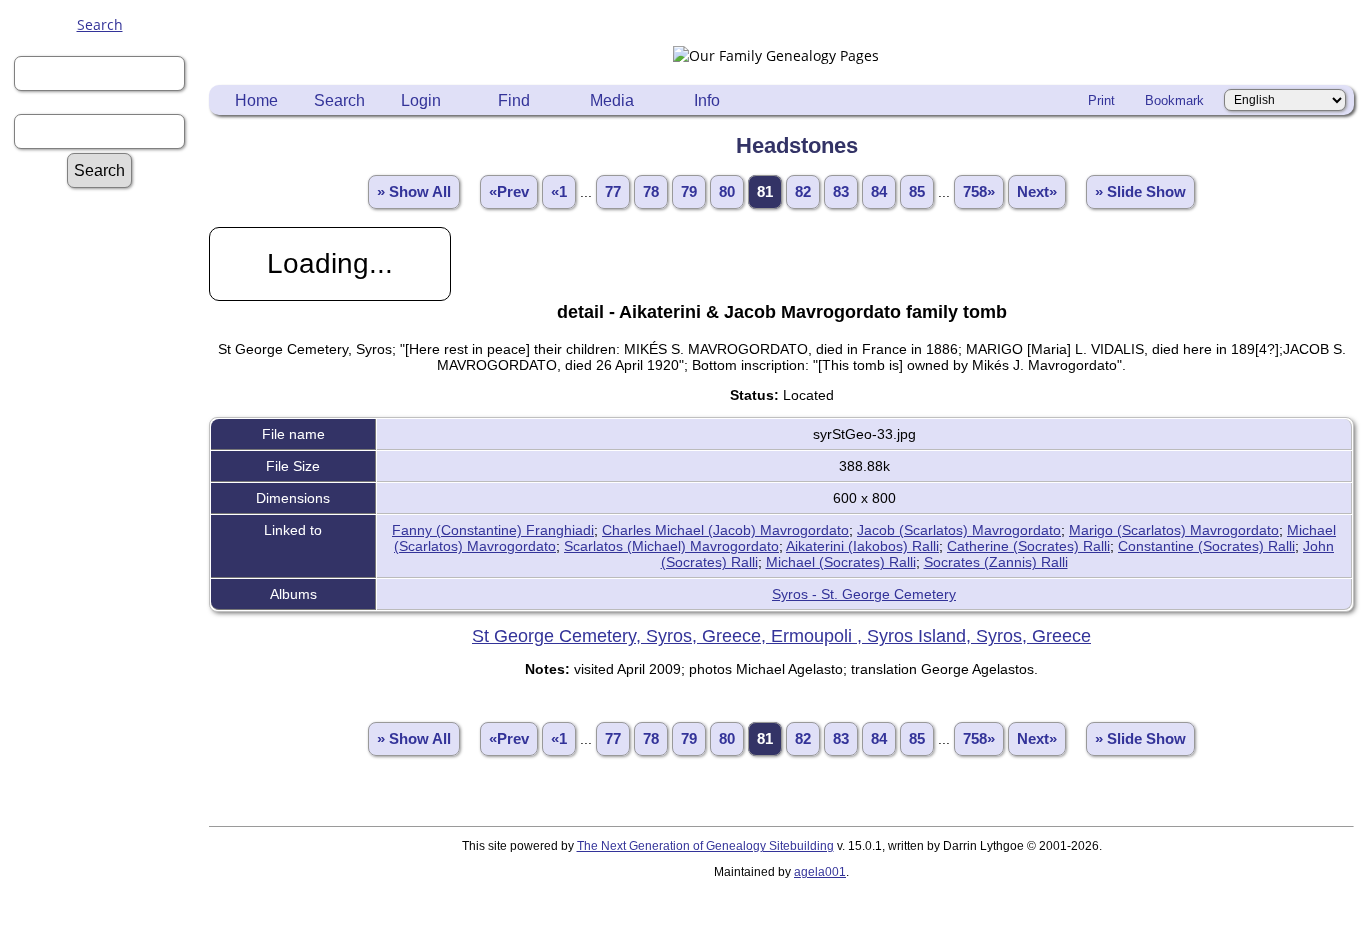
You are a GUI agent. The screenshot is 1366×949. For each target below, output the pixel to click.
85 (917, 192)
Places (109, 735)
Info (707, 100)
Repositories (109, 431)
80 (727, 192)
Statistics (109, 469)
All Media (109, 545)
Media (612, 100)
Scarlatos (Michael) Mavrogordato (671, 546)
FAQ (109, 355)
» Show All (414, 192)
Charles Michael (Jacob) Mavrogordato (725, 530)
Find (514, 100)
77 (613, 192)
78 (651, 192)
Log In (109, 260)
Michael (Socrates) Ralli (841, 562)
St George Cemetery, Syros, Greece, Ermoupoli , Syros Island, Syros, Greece (781, 636)
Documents (109, 583)
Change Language (109, 868)
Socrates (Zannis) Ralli (996, 562)
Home (256, 100)
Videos (109, 640)
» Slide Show (1140, 192)
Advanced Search (109, 203)
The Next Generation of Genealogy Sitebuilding (705, 846)
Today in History (109, 488)
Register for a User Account (109, 289)
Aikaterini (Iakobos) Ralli (862, 546)
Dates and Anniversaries (109, 821)
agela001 (820, 872)
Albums (109, 564)
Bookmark (1174, 100)
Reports (109, 412)
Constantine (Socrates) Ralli (1206, 546)
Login (421, 100)
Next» (1037, 192)
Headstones (109, 716)
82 (803, 192)
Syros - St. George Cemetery (864, 594)
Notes (109, 393)
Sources (109, 450)
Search (100, 24)
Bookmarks (109, 849)
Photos (109, 602)
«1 (559, 192)
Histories (109, 374)
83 (841, 192)
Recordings (109, 621)
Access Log (109, 792)
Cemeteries (109, 697)
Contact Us (109, 887)
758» (979, 192)
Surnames (109, 222)
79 (689, 192)
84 (879, 192)
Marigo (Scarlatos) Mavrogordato (1174, 530)
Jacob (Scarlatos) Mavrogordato (959, 530)
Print (1101, 100)
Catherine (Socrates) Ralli (1028, 546)
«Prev (509, 192)
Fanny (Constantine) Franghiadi (493, 530)
